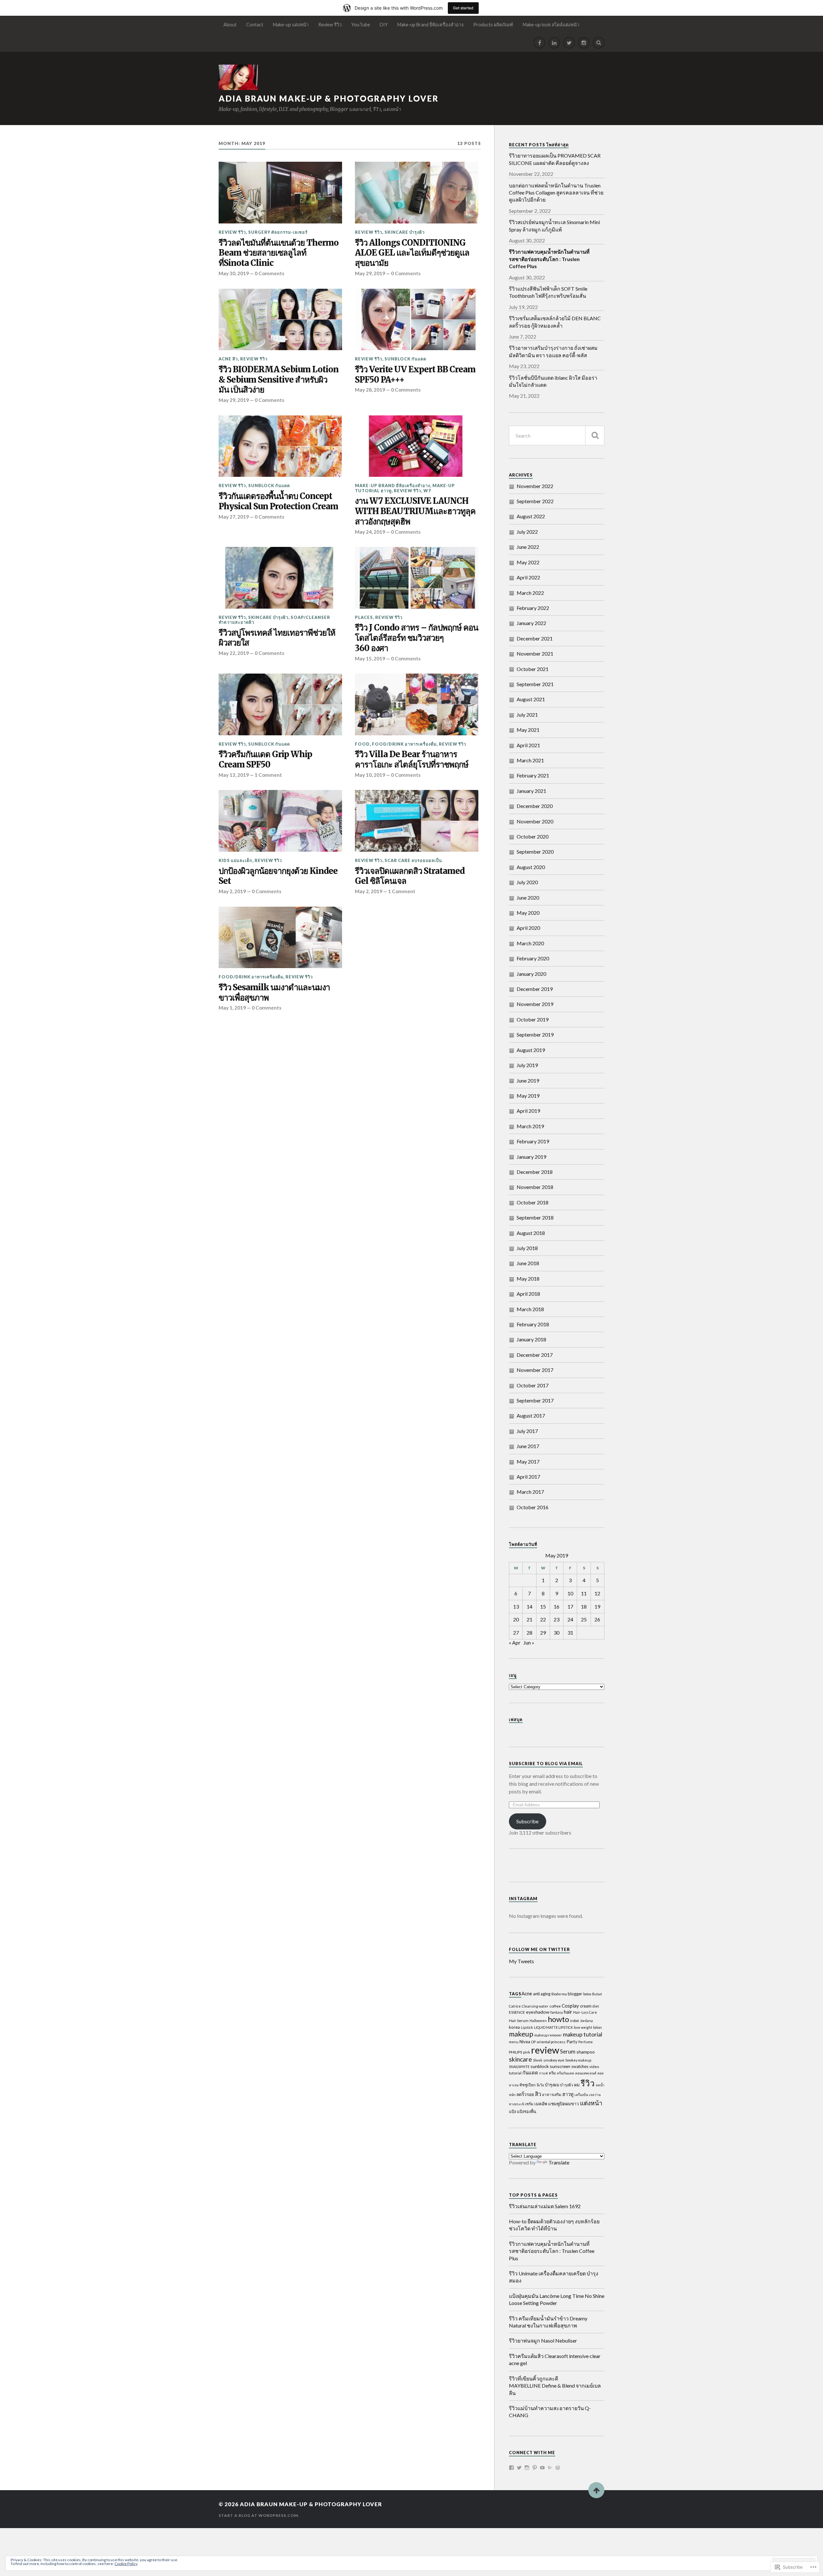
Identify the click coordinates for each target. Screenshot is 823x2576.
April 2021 (528, 745)
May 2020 (528, 913)
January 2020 (531, 974)
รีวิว (588, 2083)
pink (527, 2052)
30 (556, 1633)
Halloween (538, 2021)
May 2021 (528, 730)
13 (516, 1606)
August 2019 (531, 1050)
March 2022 (530, 593)
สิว (538, 2094)
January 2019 (531, 1157)
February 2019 (533, 1141)
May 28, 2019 (370, 390)
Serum (568, 2052)
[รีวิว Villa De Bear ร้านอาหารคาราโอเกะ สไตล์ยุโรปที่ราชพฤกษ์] (417, 704)
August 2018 (531, 1233)
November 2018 (535, 1187)
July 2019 (527, 1065)
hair (568, 2012)
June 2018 (528, 1263)
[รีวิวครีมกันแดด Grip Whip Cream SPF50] (280, 704)
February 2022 (533, 608)
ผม (577, 2085)
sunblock (540, 2066)
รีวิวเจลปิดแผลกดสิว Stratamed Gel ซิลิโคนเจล (410, 876)
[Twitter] (569, 43)
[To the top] (596, 2490)
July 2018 (527, 1248)
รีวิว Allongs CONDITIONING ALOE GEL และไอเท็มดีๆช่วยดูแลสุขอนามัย (412, 253)
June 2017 (528, 1446)
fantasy (557, 2012)
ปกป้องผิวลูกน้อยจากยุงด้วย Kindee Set (278, 876)
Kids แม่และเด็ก (235, 860)
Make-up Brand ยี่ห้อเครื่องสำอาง (430, 25)
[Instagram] (584, 43)
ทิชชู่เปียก (528, 2085)
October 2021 (533, 669)
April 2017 (528, 1477)
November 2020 (535, 821)
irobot (574, 2021)
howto (558, 2019)
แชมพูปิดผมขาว (564, 2104)
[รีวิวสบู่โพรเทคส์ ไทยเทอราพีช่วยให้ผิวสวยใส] (280, 578)
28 (529, 1633)
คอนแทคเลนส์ (586, 2073)
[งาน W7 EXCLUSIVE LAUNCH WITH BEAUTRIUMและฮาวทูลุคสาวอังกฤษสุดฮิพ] (417, 446)
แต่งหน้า (591, 2103)
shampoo (586, 2052)
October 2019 (533, 1019)
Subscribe (527, 1821)
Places (364, 617)
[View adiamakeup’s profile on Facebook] (511, 2468)
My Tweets (521, 1961)
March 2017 (530, 1492)
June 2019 (528, 1080)
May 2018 (528, 1279)
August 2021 (531, 699)
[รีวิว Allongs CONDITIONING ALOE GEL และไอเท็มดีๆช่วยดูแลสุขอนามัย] (417, 193)
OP (533, 2042)
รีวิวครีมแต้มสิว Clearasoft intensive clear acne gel (555, 2359)
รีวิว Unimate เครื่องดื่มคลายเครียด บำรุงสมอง (554, 2277)
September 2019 (535, 1034)
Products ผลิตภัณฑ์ (493, 25)
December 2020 (535, 806)
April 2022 (528, 577)
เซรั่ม (529, 2104)
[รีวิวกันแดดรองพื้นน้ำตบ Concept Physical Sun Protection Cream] (280, 446)
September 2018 (535, 1217)
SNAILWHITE (519, 2067)
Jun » (529, 1642)
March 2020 (530, 943)
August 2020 (531, 867)
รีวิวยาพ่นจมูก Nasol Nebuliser (543, 2340)
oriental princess (551, 2042)
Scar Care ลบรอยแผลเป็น (413, 860)
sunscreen (560, 2066)
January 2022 (531, 623)
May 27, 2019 (234, 517)
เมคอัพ (541, 2104)
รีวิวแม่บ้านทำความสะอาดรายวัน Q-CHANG (550, 2412)
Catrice (515, 2006)
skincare (520, 2059)
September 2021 (535, 684)
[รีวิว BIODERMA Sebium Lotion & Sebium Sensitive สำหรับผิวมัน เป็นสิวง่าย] (280, 320)
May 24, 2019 (370, 532)
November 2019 (535, 1004)
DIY (384, 25)
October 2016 (533, 1507)
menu (514, 2042)
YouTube (361, 25)
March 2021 (530, 760)
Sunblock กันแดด (405, 359)
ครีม (552, 2073)
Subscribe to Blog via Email (546, 1764)
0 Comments (269, 273)
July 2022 (527, 532)
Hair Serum (519, 2021)
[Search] (599, 43)
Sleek (538, 2060)
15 (543, 1606)
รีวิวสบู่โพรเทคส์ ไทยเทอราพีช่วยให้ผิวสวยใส (277, 638)
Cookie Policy (126, 2564)
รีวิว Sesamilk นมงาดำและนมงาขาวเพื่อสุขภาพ (274, 993)
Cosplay (570, 2006)
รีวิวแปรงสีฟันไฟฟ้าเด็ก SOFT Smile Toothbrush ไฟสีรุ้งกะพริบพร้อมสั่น (548, 292)
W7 (427, 491)
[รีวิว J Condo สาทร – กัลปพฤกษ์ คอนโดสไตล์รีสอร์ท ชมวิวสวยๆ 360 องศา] (417, 578)
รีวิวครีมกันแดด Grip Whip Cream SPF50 (265, 760)
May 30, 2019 (234, 273)
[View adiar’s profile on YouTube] (542, 2468)
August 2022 (531, 516)
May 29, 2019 (370, 273)
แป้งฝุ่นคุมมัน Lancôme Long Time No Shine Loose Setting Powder (557, 2299)
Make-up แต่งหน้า (291, 25)
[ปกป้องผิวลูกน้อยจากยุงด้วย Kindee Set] (280, 821)
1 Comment (268, 775)
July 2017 (527, 1431)
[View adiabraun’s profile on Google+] (550, 2468)
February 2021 (533, 775)
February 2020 (533, 958)
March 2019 (530, 1126)
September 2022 (535, 501)
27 (516, 1633)
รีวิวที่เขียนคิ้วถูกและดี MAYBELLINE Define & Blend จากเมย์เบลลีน (555, 2386)
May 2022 (528, 562)
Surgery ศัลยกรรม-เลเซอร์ (278, 232)
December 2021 (535, 638)
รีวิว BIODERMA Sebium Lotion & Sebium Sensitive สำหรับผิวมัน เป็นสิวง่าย (279, 380)
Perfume (586, 2042)
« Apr (515, 1642)
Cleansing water (535, 2006)
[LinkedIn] (554, 43)
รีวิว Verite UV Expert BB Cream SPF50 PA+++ (415, 375)
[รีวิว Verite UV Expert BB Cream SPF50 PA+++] (417, 320)
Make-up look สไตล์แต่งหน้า (551, 25)
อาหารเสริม (552, 2095)
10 (570, 1593)
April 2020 (528, 928)
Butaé (597, 1994)
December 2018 (535, 1172)
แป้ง (512, 2111)
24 (570, 1619)
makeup (521, 2034)
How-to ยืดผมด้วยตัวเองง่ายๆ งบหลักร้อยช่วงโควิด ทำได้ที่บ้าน (554, 2225)
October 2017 (533, 1385)
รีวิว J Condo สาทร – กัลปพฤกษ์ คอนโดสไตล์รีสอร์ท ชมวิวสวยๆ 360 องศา (416, 638)
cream (586, 2006)
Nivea (525, 2042)
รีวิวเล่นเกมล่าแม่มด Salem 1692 (545, 2206)
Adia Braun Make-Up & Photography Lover (329, 98)
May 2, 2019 (232, 891)
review (545, 2050)
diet (596, 2006)
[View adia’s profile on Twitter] (519, 2468)
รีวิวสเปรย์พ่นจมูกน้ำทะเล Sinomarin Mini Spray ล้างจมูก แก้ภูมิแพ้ (554, 226)
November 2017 (535, 1370)
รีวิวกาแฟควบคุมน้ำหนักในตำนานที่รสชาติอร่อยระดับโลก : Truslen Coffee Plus (552, 2251)
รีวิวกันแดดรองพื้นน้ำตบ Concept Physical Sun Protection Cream (278, 501)
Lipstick (527, 2027)
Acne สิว (228, 359)
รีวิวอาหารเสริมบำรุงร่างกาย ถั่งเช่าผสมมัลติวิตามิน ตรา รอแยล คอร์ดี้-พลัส (553, 351)
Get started (463, 8)
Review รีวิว (330, 25)
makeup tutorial (583, 2034)
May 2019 (528, 1096)
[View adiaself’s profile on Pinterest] (535, 2468)
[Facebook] (539, 43)
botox (587, 1994)
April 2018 (528, 1294)
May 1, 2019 (232, 1008)
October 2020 (533, 836)
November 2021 (535, 653)
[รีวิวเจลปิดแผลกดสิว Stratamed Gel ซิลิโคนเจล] (417, 821)
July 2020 (527, 882)
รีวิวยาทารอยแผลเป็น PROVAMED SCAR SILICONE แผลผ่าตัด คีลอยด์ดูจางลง (555, 159)
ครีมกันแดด (565, 2073)
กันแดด (530, 2073)
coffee (555, 2006)
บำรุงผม (552, 2085)
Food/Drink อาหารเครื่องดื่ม (404, 744)
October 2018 (533, 1202)
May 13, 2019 (234, 775)
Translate (559, 2162)
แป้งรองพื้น (527, 2111)
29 (543, 1633)
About (230, 25)
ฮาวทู (568, 2094)
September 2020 (535, 852)
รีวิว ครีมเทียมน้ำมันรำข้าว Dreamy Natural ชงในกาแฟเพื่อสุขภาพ (548, 2322)
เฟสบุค (516, 1719)
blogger (575, 1994)
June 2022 (528, 547)
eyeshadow (538, 2012)
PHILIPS (516, 2052)
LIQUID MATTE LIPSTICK (553, 2027)
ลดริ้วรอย (525, 2094)
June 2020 (528, 898)
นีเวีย (540, 2085)
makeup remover (548, 2035)
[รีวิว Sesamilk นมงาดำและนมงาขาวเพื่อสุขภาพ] (280, 938)
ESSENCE (517, 2012)
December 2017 (535, 1355)
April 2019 (528, 1111)
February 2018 (533, 1324)
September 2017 (535, 1400)
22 (543, 1619)
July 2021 (527, 715)
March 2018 (530, 1309)
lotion (597, 2027)
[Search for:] (557, 435)
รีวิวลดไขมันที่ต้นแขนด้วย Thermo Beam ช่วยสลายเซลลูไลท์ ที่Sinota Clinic (279, 253)
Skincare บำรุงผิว (405, 232)
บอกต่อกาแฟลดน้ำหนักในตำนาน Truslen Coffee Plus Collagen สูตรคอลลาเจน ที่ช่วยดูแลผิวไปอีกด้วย (556, 193)
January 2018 (531, 1339)
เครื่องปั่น (581, 2095)
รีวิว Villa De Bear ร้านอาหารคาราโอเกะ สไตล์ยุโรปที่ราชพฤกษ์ (412, 760)
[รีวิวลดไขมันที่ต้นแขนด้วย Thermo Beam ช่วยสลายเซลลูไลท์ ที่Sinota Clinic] (280, 193)
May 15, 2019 (370, 658)
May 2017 (528, 1461)
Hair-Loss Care (585, 2012)
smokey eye (554, 2060)
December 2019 (535, 989)
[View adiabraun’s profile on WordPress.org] (558, 2468)
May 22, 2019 (234, 653)
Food (362, 744)
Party (572, 2041)
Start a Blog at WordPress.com (258, 2515)
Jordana (586, 2021)
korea (514, 2027)
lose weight (583, 2027)
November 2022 (535, 486)
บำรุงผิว (567, 2085)
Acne (527, 1993)
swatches (580, 2066)
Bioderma (559, 1994)
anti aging (542, 1994)
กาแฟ (543, 2073)
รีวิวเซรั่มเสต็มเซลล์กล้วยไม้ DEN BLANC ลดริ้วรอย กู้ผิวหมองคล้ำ (555, 322)
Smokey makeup (578, 2060)
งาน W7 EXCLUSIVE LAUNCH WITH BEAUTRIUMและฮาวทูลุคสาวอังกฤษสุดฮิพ (415, 511)
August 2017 (531, 1415)
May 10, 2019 (370, 775)
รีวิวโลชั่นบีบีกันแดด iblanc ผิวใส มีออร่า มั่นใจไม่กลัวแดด (553, 381)
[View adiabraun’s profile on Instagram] (527, 2468)
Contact (255, 25)
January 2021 (531, 791)
